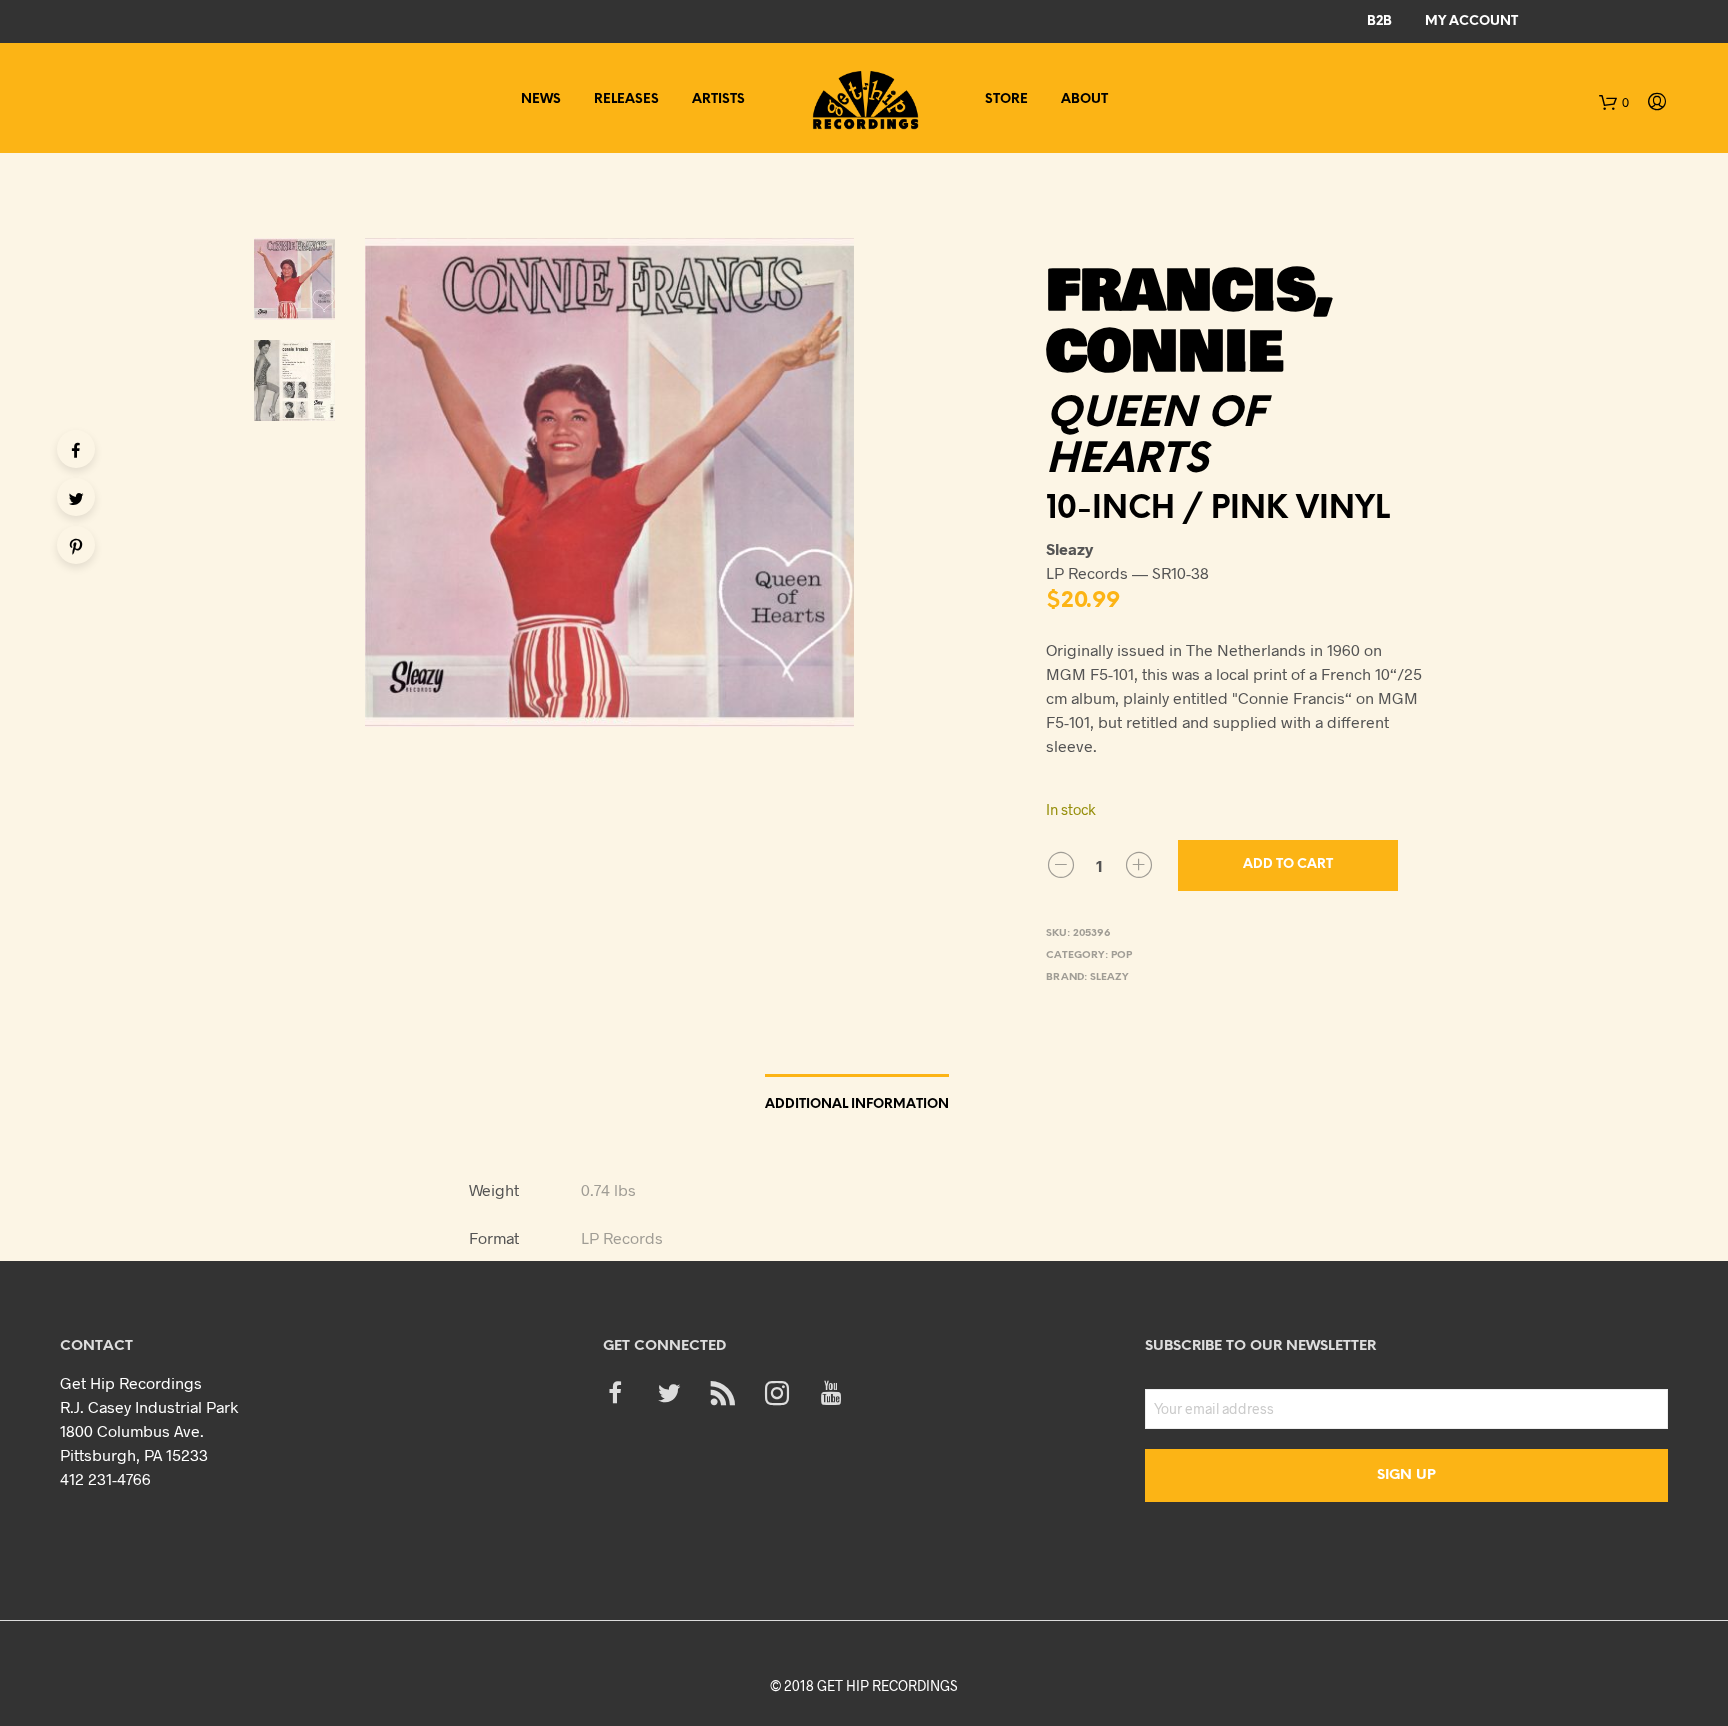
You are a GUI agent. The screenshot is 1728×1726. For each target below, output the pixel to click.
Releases (626, 99)
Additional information (857, 1104)
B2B (1379, 21)
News (541, 99)
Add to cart (1288, 864)
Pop (1121, 955)
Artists (718, 99)
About (1084, 99)
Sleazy (1109, 977)
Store (1006, 99)
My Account (1471, 21)
